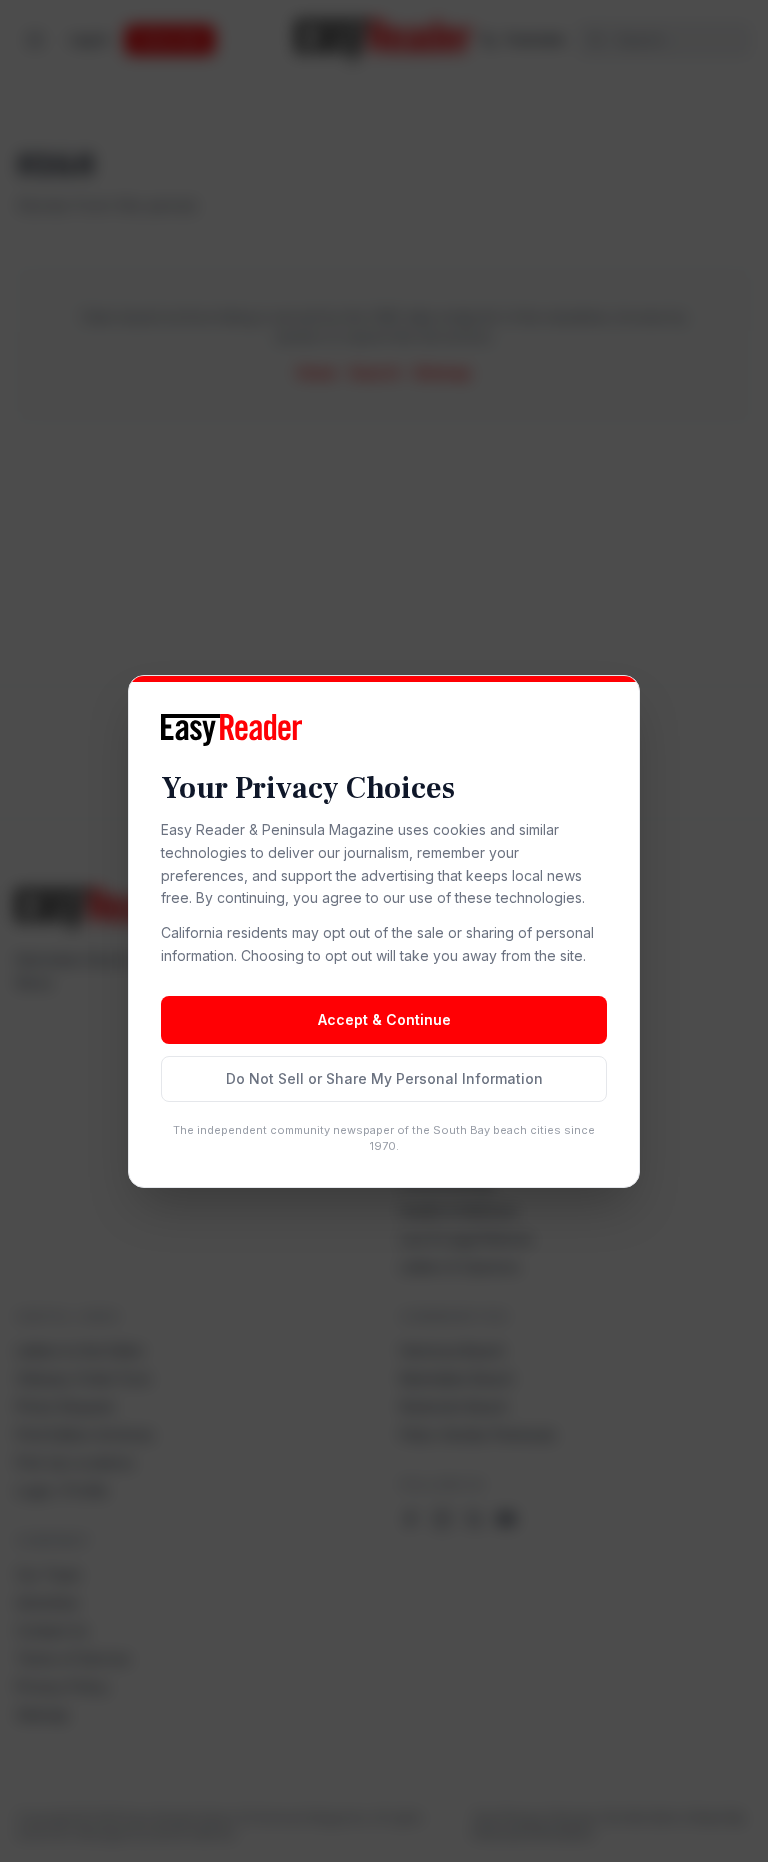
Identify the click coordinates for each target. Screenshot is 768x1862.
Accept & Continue (384, 1019)
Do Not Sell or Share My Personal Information (384, 1078)
